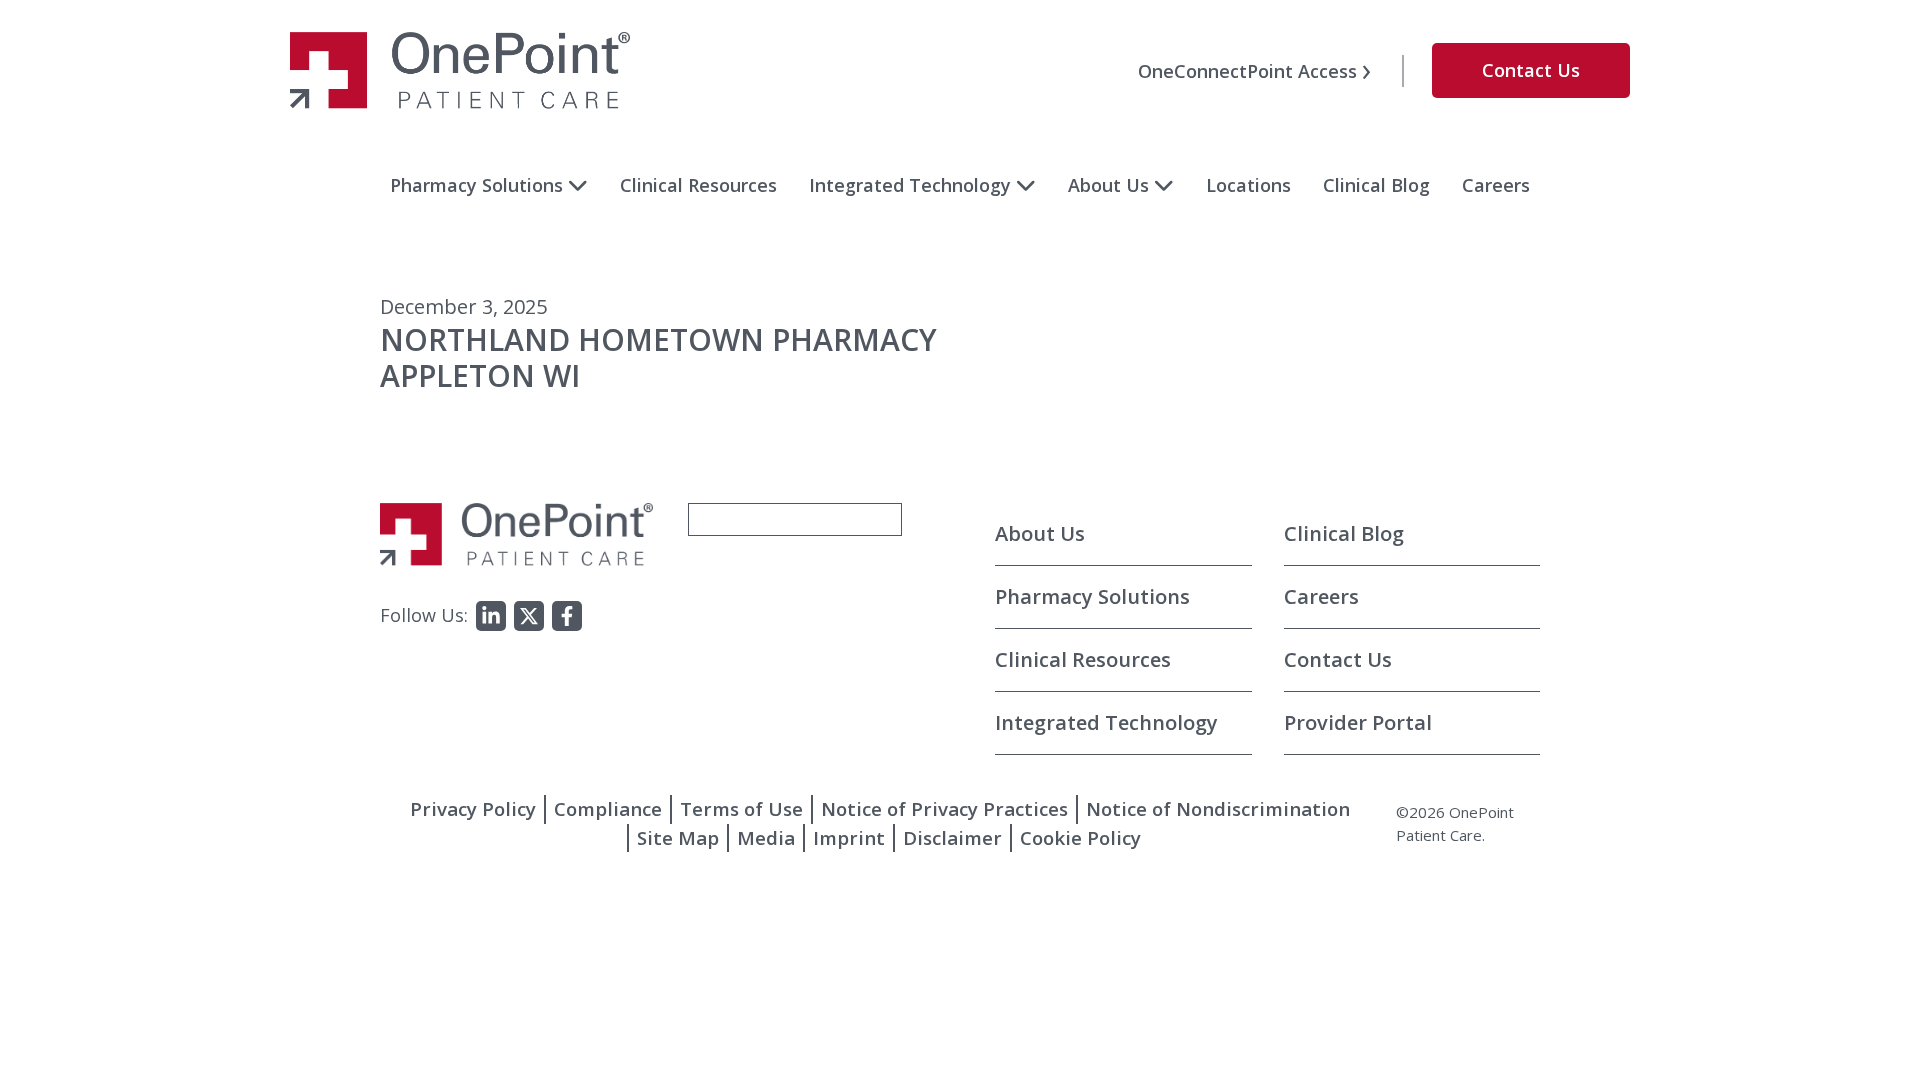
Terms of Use (741, 808)
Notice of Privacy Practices (944, 808)
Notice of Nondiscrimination (1218, 808)
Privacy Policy (473, 808)
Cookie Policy (1080, 837)
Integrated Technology (910, 185)
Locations (1248, 185)
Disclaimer (952, 837)
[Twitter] (529, 616)
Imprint (849, 837)
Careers (1496, 185)
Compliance (608, 808)
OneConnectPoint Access (1247, 71)
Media (766, 837)
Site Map (678, 837)
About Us (1108, 185)
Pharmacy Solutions (476, 185)
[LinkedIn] (491, 616)
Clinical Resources (698, 185)
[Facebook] (567, 616)
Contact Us (1531, 70)
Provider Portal (1358, 722)
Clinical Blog (1376, 185)
